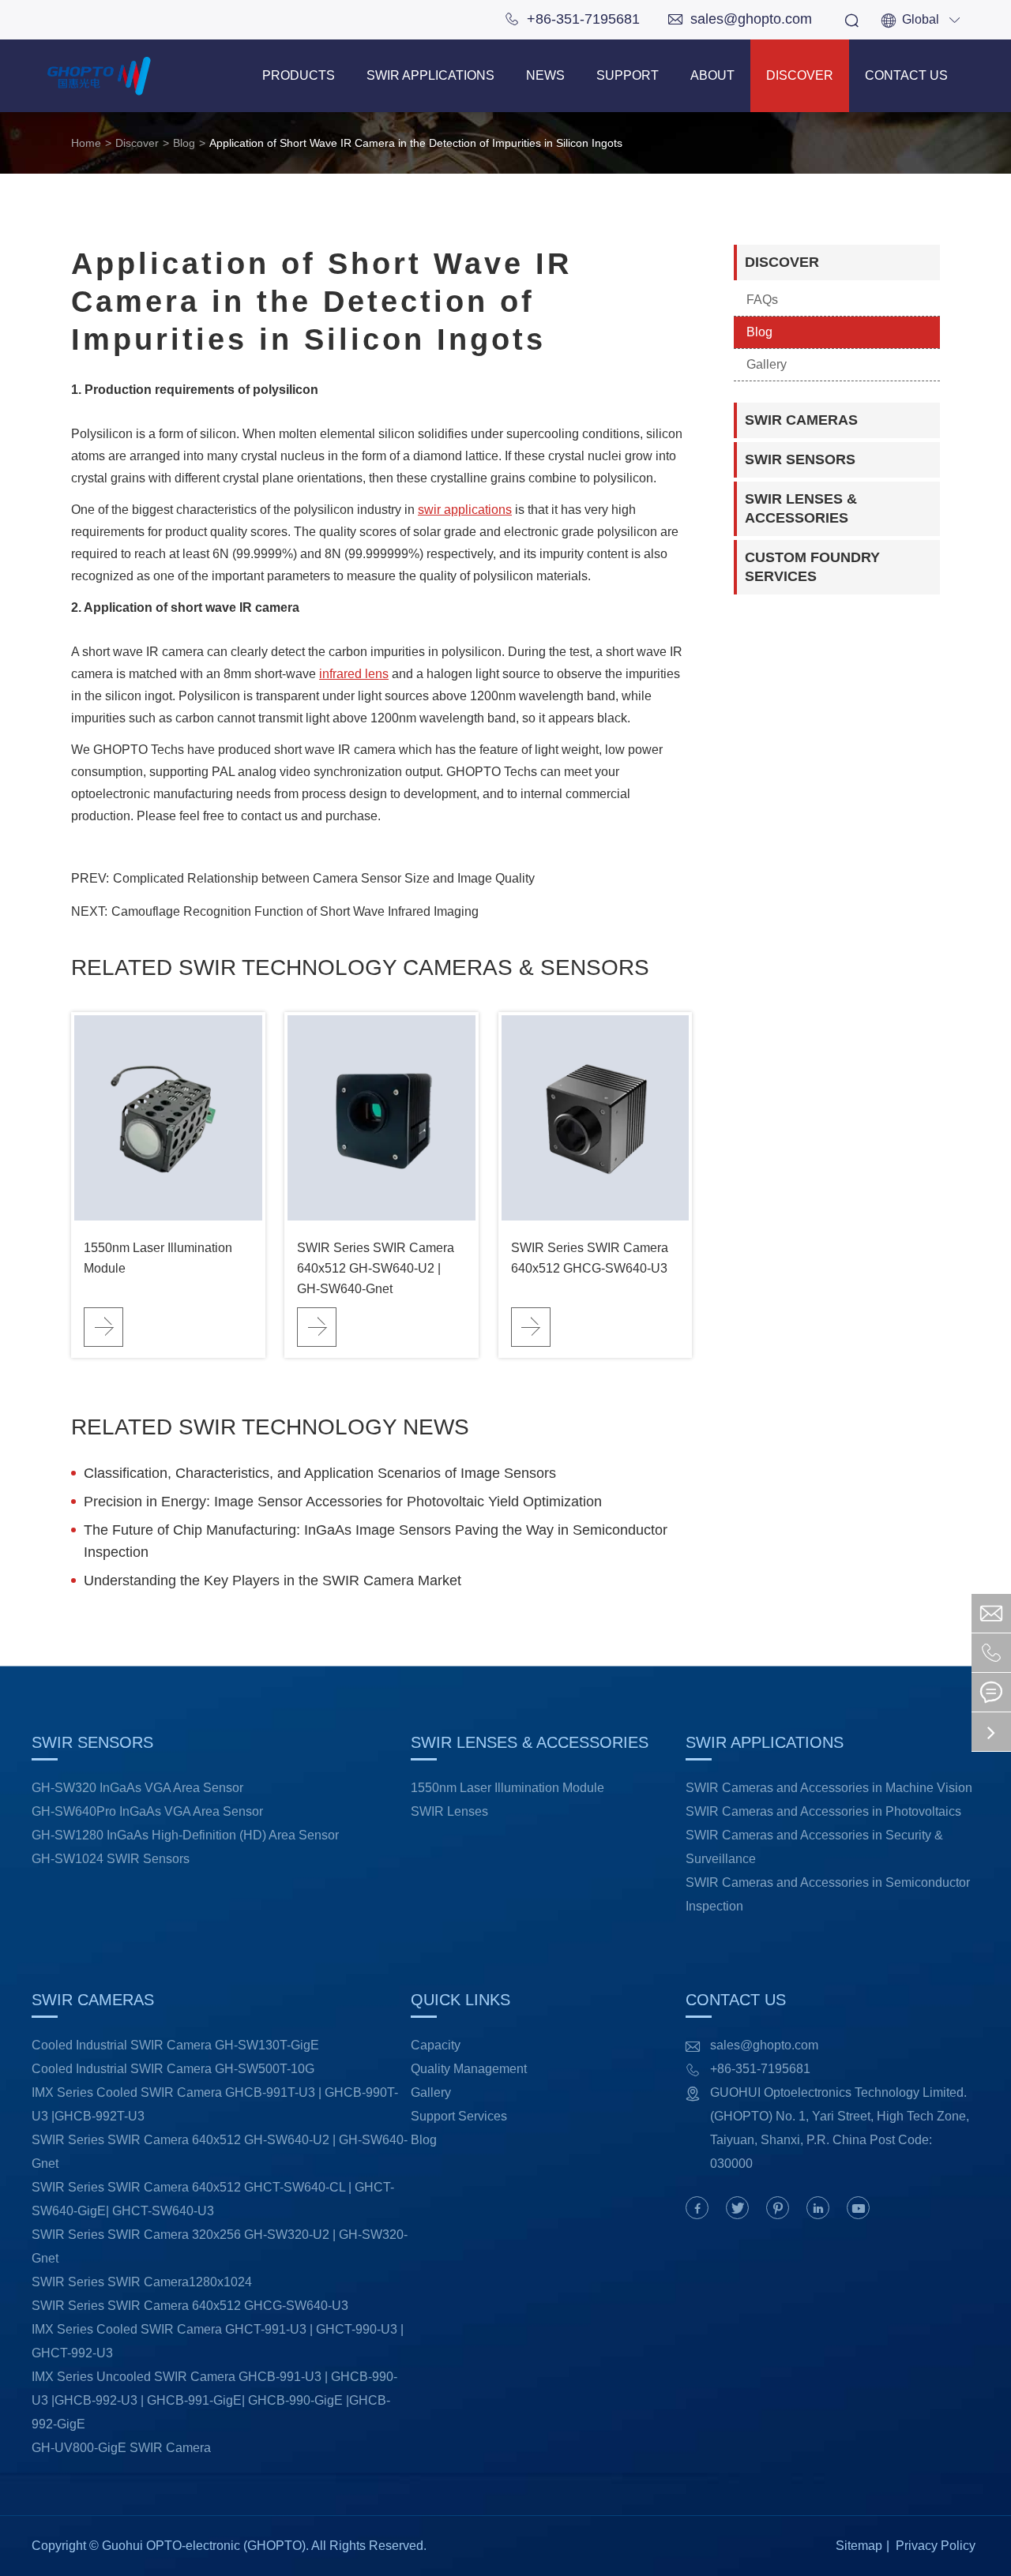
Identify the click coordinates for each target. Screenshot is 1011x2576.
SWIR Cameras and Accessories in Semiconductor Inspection (828, 1894)
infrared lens (354, 674)
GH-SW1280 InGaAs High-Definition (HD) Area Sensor (185, 1835)
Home (86, 143)
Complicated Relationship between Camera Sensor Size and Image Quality (324, 878)
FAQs (762, 300)
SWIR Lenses (449, 1811)
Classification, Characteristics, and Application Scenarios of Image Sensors (320, 1473)
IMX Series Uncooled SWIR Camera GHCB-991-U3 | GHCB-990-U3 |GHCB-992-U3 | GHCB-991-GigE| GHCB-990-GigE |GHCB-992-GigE (214, 2400)
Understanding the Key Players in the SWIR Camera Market (272, 1580)
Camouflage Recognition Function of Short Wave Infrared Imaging (295, 911)
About (712, 75)
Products (299, 75)
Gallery (767, 364)
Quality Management (469, 2069)
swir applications (465, 510)
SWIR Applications (430, 75)
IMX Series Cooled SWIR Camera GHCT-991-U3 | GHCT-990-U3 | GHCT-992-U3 (218, 2341)
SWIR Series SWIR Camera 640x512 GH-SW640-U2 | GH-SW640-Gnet (376, 1268)
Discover (800, 75)
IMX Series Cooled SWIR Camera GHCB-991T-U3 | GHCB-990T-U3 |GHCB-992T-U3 (215, 2104)
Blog (184, 143)
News (545, 75)
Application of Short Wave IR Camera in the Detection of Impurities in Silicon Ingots (416, 143)
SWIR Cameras (801, 420)
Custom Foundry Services (812, 567)
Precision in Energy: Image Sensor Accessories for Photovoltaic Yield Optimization (343, 1502)
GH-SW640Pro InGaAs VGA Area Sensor (147, 1811)
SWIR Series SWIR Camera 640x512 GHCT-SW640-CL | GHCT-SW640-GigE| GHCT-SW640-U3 (213, 2199)
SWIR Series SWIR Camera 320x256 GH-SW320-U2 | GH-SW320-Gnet (220, 2246)
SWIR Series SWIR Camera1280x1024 (142, 2282)
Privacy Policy (936, 2546)
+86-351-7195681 (572, 19)
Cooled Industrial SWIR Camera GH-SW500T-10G (173, 2069)
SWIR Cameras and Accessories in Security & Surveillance (814, 1847)
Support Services (459, 2116)
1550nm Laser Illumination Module (158, 1258)
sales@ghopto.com (740, 19)
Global (921, 19)
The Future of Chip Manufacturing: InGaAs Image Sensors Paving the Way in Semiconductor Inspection (376, 1541)
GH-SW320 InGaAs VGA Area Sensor (137, 1788)
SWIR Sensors (800, 459)
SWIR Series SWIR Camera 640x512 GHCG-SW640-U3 (590, 1258)
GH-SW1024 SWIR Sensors (111, 1859)
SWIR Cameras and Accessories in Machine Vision (829, 1788)
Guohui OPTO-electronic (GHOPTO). (205, 2546)
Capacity (436, 2045)
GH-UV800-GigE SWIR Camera (121, 2448)
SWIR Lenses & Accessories (801, 508)
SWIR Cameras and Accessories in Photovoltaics (823, 1811)
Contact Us (906, 75)
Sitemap (859, 2546)
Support (628, 75)
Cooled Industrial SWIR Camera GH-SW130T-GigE (175, 2045)
